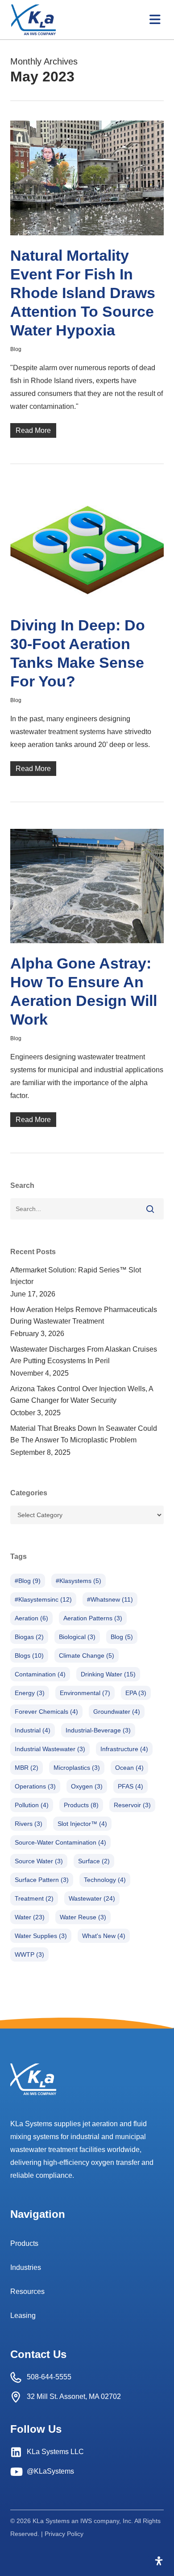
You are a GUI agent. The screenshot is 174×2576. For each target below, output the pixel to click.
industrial (33, 1730)
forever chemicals (46, 1712)
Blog (16, 349)
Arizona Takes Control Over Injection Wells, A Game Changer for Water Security (82, 1395)
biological (77, 1637)
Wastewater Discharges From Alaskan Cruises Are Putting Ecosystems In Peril (84, 1355)
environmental (85, 1693)
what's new (104, 1936)
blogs (29, 1655)
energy (30, 1693)
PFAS (130, 1786)
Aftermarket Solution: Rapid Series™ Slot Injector (76, 1276)
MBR (27, 1768)
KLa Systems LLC (55, 2452)
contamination (40, 1674)
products (81, 1805)
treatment (34, 1898)
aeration (31, 1618)
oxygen (87, 1786)
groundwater (117, 1712)
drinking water (108, 1674)
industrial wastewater (50, 1749)
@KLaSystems (50, 2471)
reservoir (132, 1805)
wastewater (92, 1898)
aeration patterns (93, 1618)
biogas (29, 1637)
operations (35, 1786)
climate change (87, 1655)
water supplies (41, 1936)
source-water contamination (60, 1842)
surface (94, 1861)
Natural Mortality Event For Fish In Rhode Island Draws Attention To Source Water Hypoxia (83, 293)
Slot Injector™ (82, 1824)
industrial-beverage (98, 1730)
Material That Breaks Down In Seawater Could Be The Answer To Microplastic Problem (84, 1434)
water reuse (83, 1917)
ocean (129, 1768)
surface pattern (42, 1880)
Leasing (23, 2316)
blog (122, 1637)
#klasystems (79, 1581)
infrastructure (124, 1749)
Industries (26, 2267)
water (30, 1917)
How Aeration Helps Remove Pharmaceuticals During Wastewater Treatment (84, 1315)
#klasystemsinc (43, 1599)
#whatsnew (110, 1599)
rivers (29, 1824)
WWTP (29, 1954)
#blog (28, 1581)
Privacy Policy (64, 2534)
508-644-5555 (49, 2377)
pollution (32, 1805)
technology (105, 1880)
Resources (27, 2291)
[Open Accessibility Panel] (159, 2561)
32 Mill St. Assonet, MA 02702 (74, 2396)
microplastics (77, 1768)
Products (24, 2243)
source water (39, 1861)
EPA (136, 1693)
